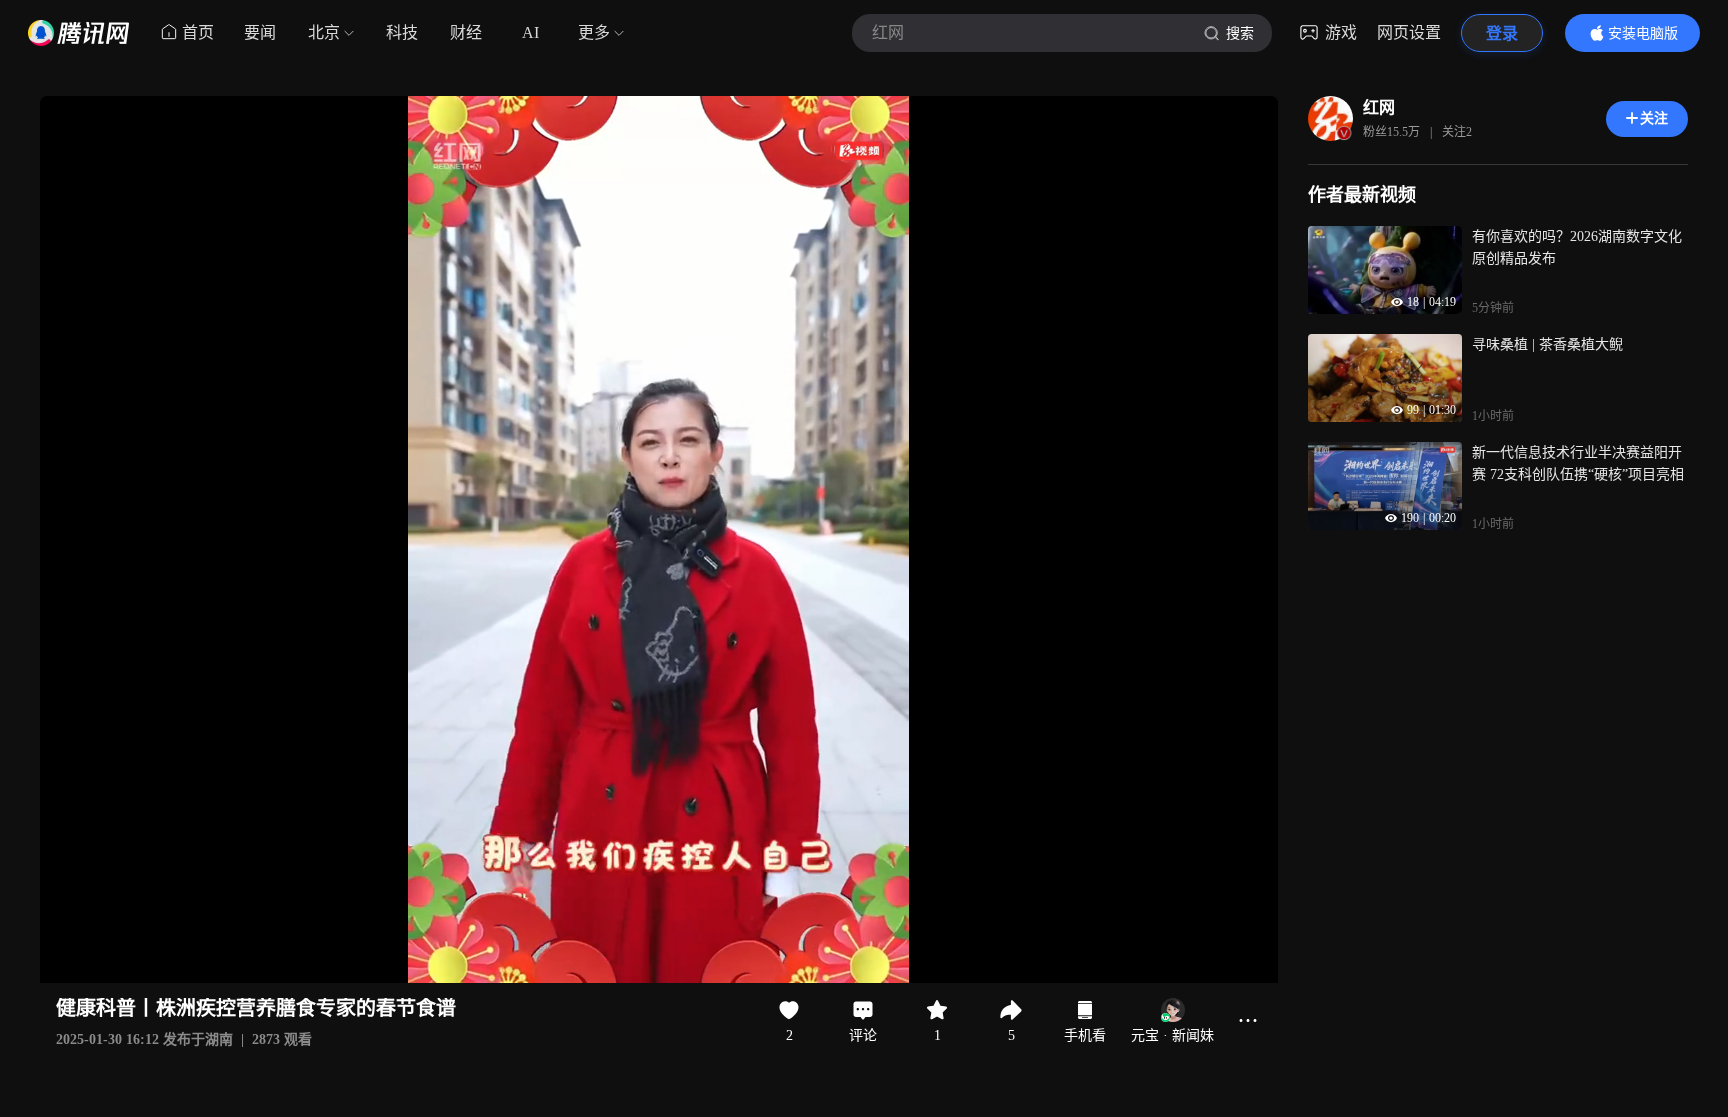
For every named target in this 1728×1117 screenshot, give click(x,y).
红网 (1379, 107)
